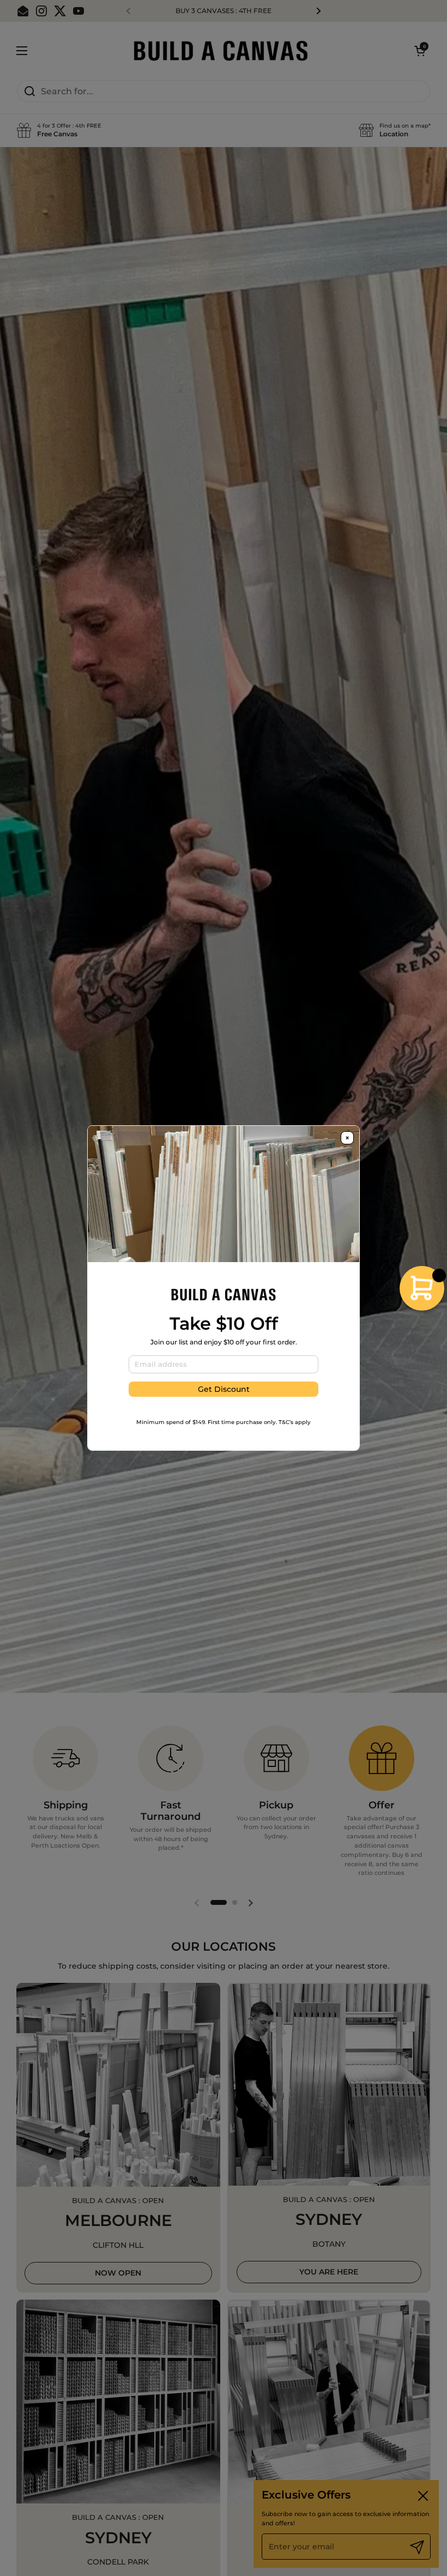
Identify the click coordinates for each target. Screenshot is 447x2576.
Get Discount (224, 1389)
